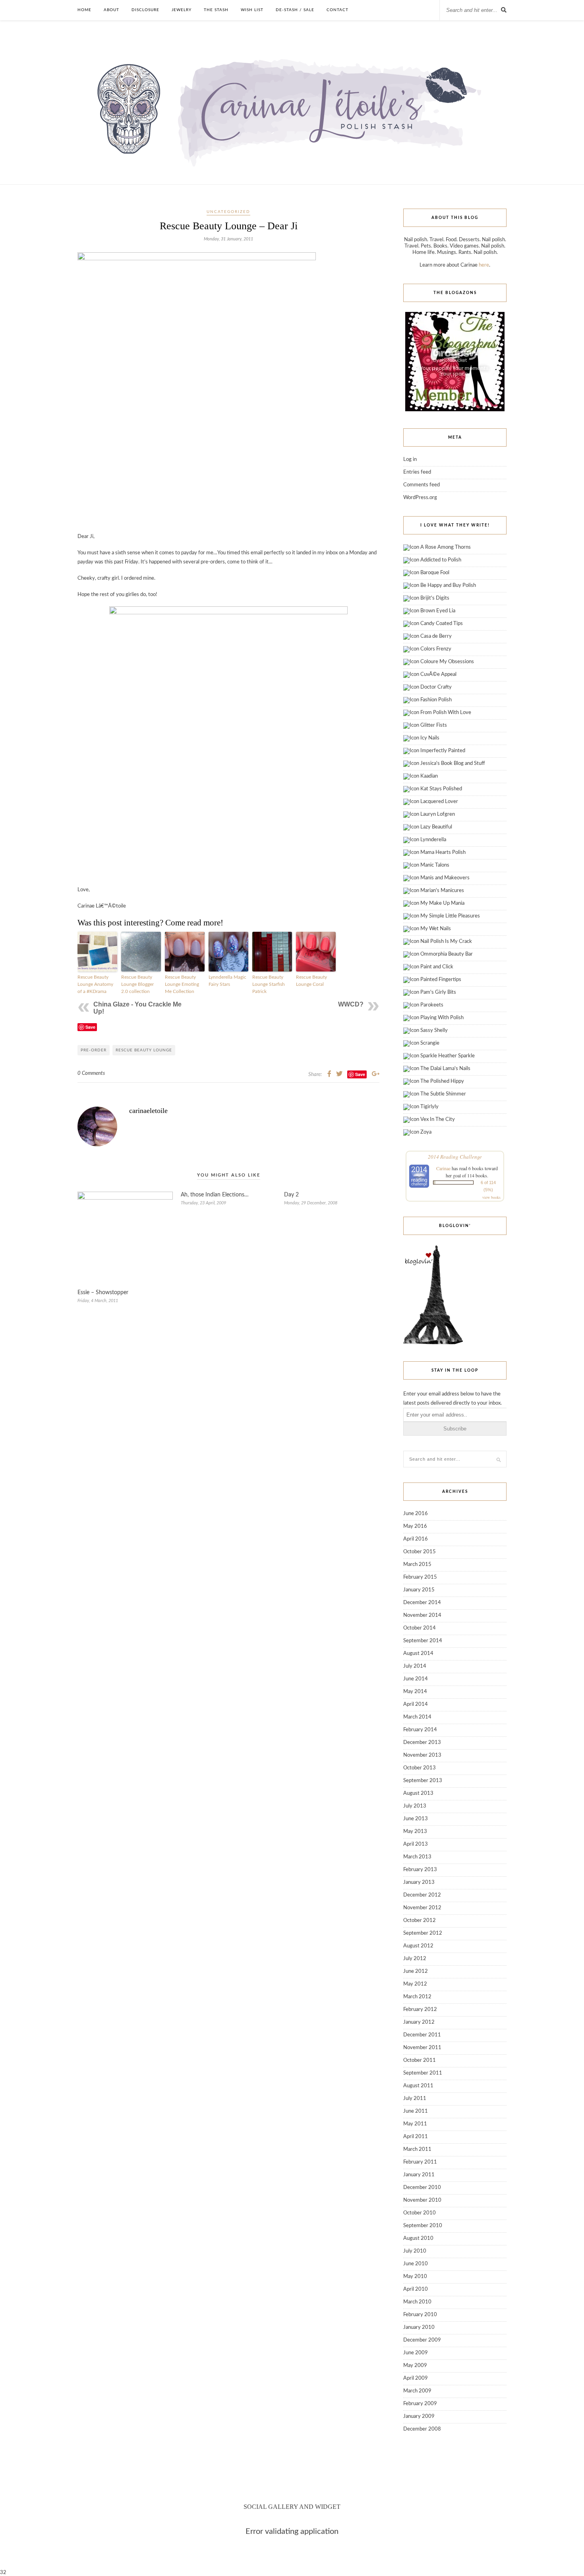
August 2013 (418, 1793)
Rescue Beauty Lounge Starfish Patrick (269, 984)
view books (491, 1197)
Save (90, 1027)
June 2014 (416, 1679)
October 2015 (420, 1552)
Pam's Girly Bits (438, 992)
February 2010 (420, 2315)
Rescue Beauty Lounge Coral (311, 981)
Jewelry (182, 10)
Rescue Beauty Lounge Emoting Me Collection (182, 984)
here (484, 265)
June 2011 (416, 2111)
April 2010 (416, 2289)
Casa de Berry (436, 636)
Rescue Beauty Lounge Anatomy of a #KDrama (95, 984)
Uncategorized (228, 212)
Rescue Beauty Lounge (144, 1050)
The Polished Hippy (442, 1081)
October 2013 (420, 1768)
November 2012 (422, 1908)
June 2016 (416, 1514)
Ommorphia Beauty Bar (447, 954)
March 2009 (417, 2391)
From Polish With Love (446, 713)
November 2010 (422, 2200)
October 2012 (420, 1921)
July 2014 (415, 1666)
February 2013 (420, 1870)
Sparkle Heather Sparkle (448, 1056)
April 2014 (416, 1704)
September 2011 (423, 2073)
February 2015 (420, 1577)
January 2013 (419, 1882)
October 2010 (420, 2213)
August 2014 (418, 1654)
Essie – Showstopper (103, 1293)
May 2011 (415, 2124)
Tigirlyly (429, 1107)
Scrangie (430, 1043)
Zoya (426, 1132)
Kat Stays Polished (441, 789)
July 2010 (415, 2251)
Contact (337, 10)
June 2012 (416, 1971)
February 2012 (420, 2010)
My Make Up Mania (442, 903)
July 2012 (415, 1959)
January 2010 (419, 2327)
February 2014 (420, 1730)
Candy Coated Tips (442, 624)
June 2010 (416, 2264)
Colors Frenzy (436, 649)
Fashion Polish (436, 700)
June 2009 (416, 2353)
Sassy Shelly (434, 1031)
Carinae (443, 1168)
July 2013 (415, 1806)
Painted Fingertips (441, 980)
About (111, 10)
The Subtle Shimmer (443, 1094)
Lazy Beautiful (436, 827)
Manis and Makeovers (445, 878)
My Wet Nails (436, 929)
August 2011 (418, 2086)
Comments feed (422, 485)
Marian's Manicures (442, 891)
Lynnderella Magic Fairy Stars (227, 981)
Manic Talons (435, 865)
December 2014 (422, 1603)
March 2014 (417, 1717)
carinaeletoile (148, 1111)
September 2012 (423, 1933)
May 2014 (415, 1692)
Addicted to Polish (441, 560)
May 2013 (415, 1832)
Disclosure (145, 10)
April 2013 (416, 1844)
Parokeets (432, 1005)
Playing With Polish (442, 1018)
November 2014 (422, 1615)
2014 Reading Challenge (455, 1157)
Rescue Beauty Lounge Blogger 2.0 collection (137, 984)
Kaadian (429, 776)
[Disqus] (228, 1454)
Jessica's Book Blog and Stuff (453, 764)
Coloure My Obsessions (447, 662)
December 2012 (422, 1895)
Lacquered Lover (439, 802)
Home (84, 10)
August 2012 (418, 1946)
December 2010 (422, 2188)
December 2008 (422, 2429)
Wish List (252, 10)
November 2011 (422, 2048)
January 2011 (419, 2175)
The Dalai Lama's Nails (445, 1069)
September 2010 (423, 2226)
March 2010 (417, 2302)
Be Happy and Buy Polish (448, 585)
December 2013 (422, 1743)
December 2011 (422, 2035)
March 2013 (417, 1857)
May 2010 (415, 2277)
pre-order (94, 1050)
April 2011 (416, 2137)
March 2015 (417, 1565)
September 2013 (423, 1781)
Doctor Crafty (436, 687)
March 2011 (417, 2149)
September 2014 (423, 1641)
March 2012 (417, 1997)
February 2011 (420, 2162)
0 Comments (91, 1073)
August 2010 (418, 2238)
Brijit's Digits (435, 598)
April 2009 (416, 2378)
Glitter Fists (434, 725)
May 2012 (415, 1984)
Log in (410, 460)
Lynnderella (433, 840)
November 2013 (422, 1755)
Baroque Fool (435, 573)
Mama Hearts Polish (443, 853)
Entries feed (417, 472)
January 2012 (419, 2022)
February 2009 (420, 2404)
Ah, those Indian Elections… (215, 1195)
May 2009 (415, 2366)
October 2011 (420, 2060)
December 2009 (422, 2340)
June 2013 (416, 1819)
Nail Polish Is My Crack (446, 942)
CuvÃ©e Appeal (438, 674)
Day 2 (291, 1195)
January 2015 (419, 1590)
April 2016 (416, 1539)
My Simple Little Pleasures (450, 916)
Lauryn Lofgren (438, 814)
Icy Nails (430, 738)
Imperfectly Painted (443, 751)
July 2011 (415, 2099)
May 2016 (415, 1526)
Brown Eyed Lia (438, 611)
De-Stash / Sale (295, 10)
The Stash (216, 10)
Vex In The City (438, 1120)
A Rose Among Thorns (446, 547)
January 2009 (419, 2416)
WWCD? (351, 1004)
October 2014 (420, 1628)
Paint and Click (437, 967)
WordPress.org (420, 498)
